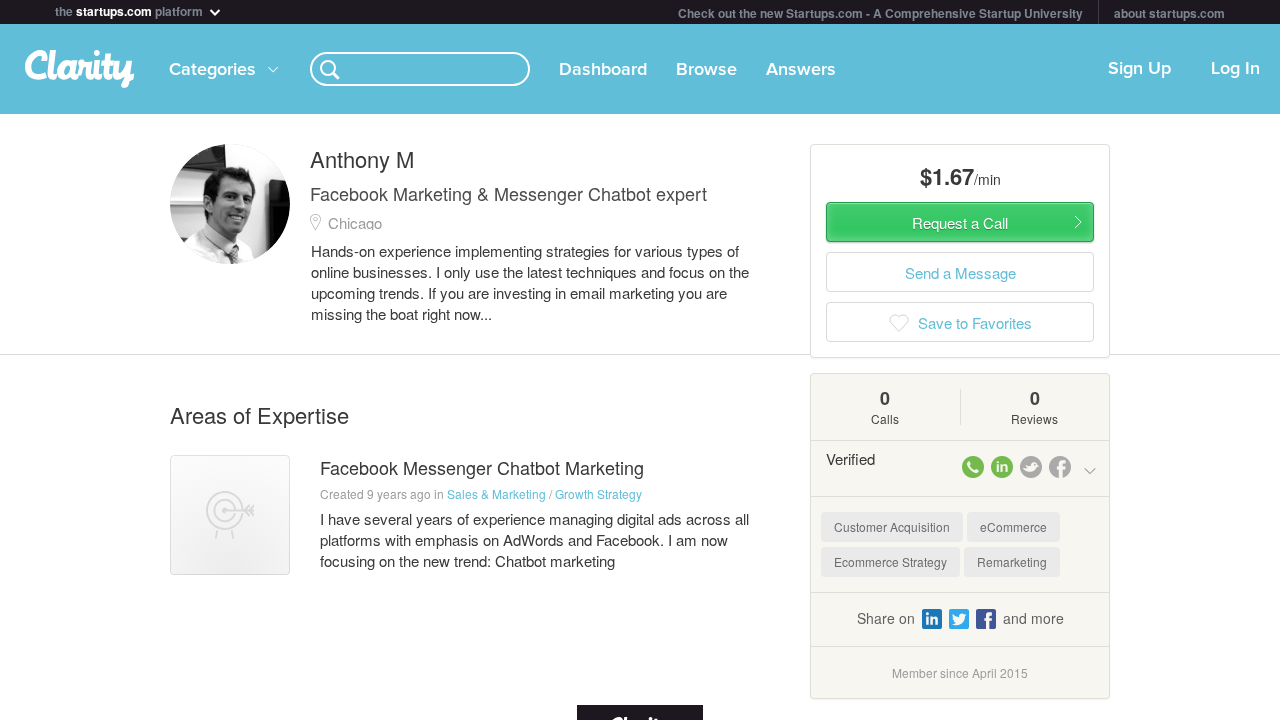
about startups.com (1169, 13)
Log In (1235, 69)
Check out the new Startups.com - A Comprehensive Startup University (880, 13)
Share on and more (960, 618)
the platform (130, 9)
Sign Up (1139, 69)
